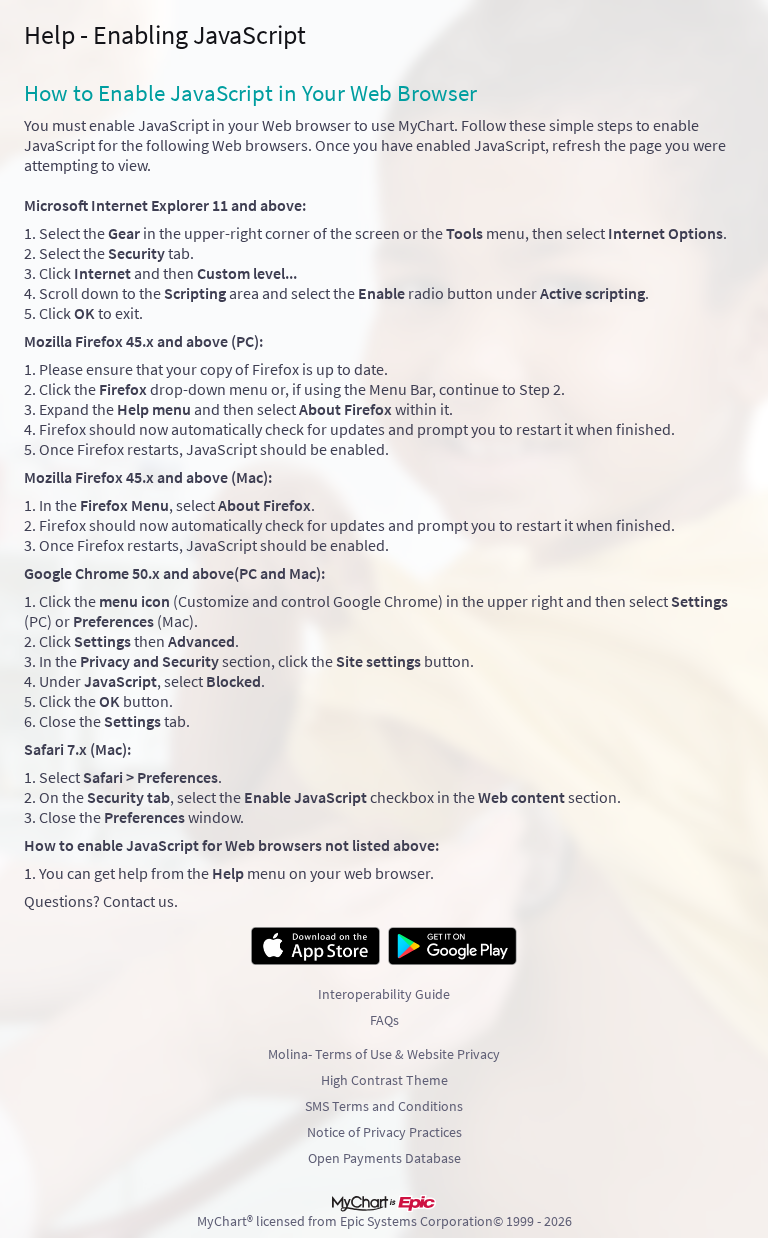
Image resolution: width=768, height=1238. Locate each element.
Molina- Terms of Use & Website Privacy (384, 1054)
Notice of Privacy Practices (384, 1132)
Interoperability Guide (384, 994)
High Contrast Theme (384, 1080)
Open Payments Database (384, 1158)
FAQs (384, 1020)
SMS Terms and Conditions (384, 1106)
